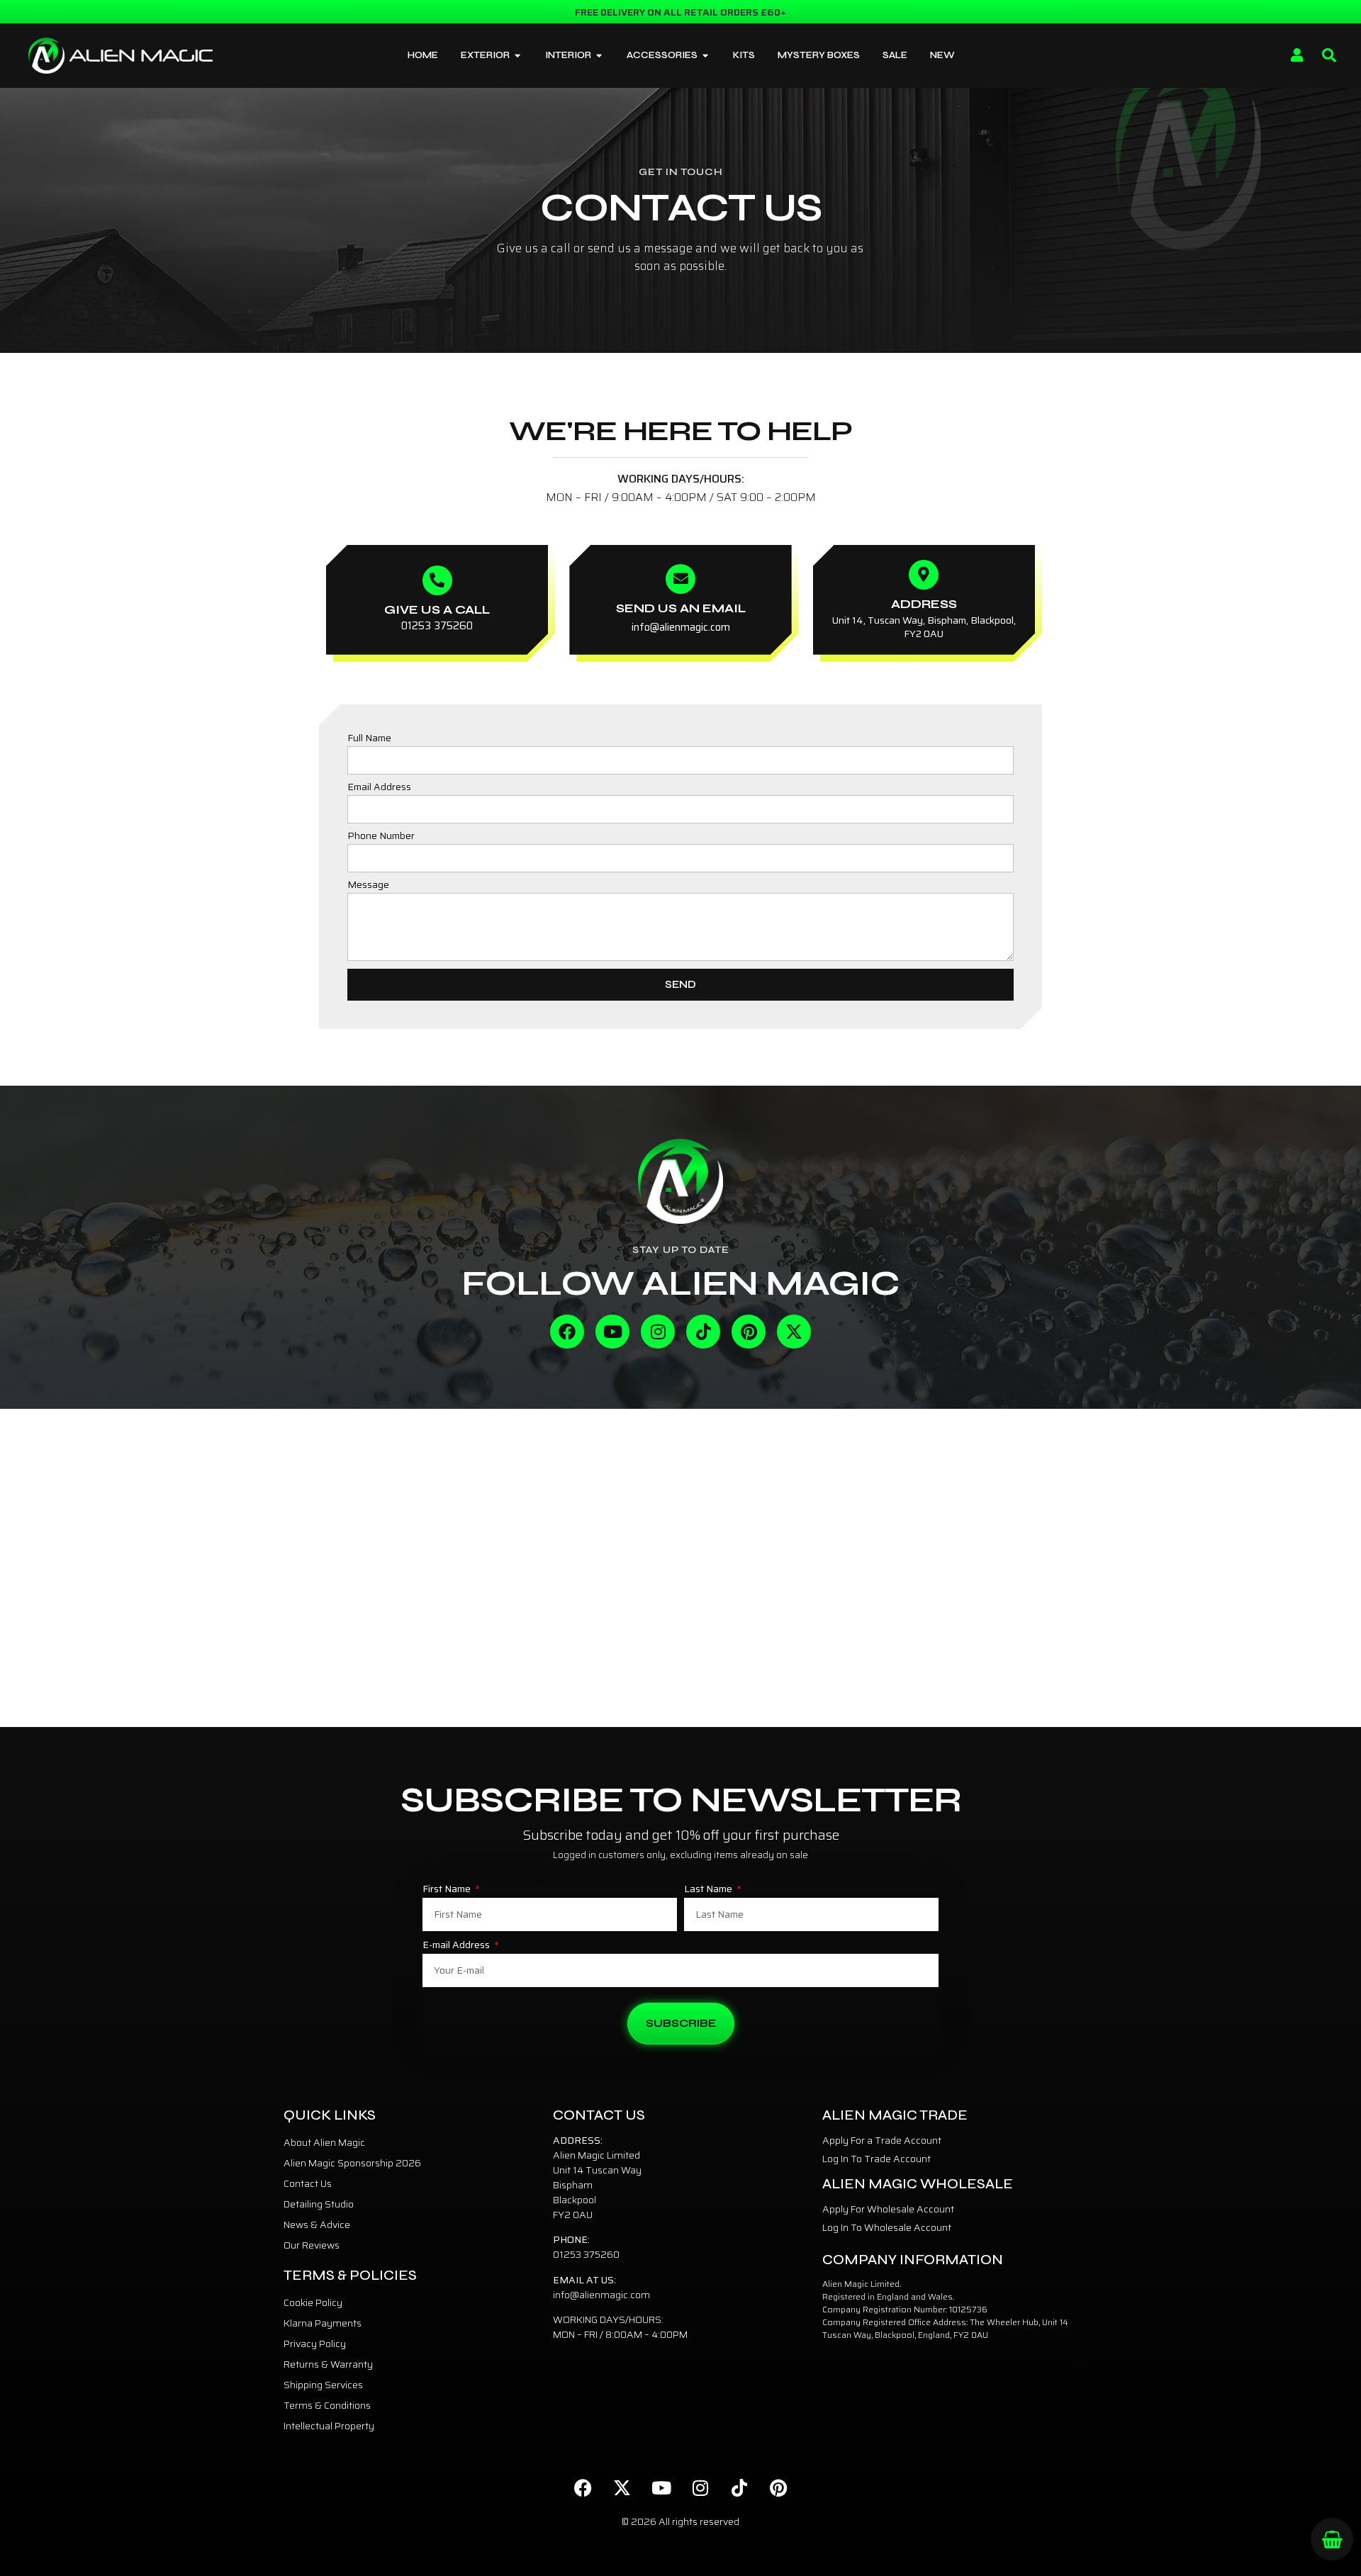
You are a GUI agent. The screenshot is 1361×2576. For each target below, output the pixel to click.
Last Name (709, 1890)
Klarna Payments (323, 2323)
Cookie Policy (313, 2302)
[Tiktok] (703, 1332)
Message (368, 886)
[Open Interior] (599, 56)
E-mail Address (457, 1946)
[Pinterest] (749, 1332)
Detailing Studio (319, 2204)
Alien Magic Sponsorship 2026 (352, 2163)
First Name (448, 1890)
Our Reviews (312, 2245)
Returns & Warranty (328, 2364)
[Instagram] (658, 1332)
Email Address (379, 788)
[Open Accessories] (706, 56)
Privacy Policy (315, 2344)
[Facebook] (567, 1332)
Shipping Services (323, 2385)
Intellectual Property (329, 2426)
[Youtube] (612, 1332)
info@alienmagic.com (601, 2295)
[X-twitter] (794, 1332)
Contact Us (308, 2183)
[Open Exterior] (518, 56)
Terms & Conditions (327, 2405)
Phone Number (381, 837)
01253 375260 (586, 2254)
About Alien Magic (324, 2142)
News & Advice (317, 2225)
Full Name (369, 739)
